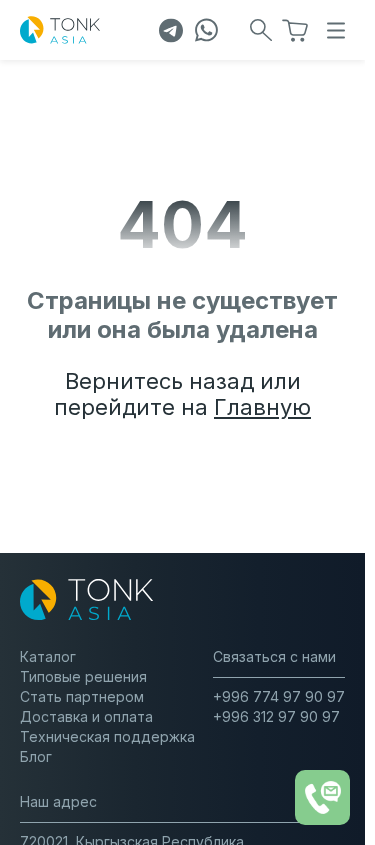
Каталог (48, 656)
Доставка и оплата (86, 716)
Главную (262, 407)
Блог (36, 756)
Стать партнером (82, 696)
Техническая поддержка (107, 736)
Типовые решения (83, 676)
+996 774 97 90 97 (279, 696)
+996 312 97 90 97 (276, 716)
